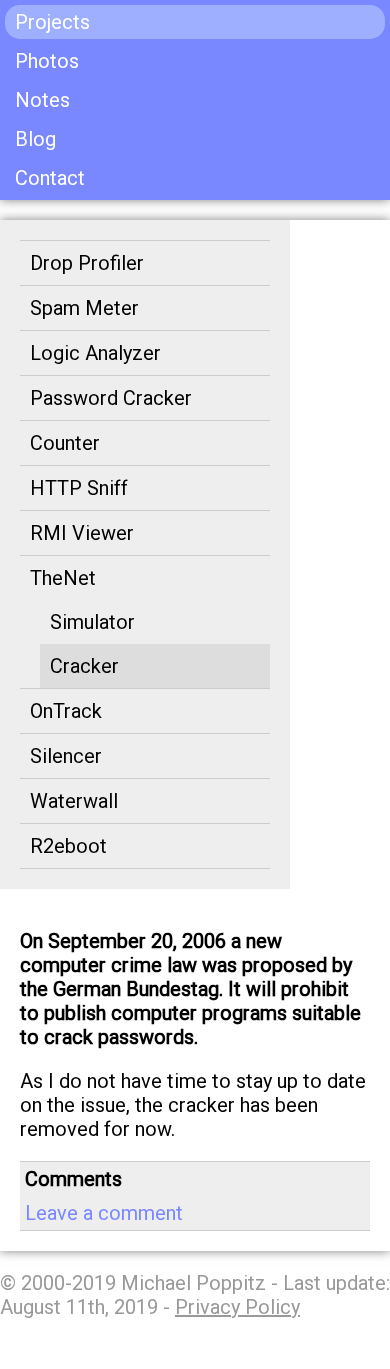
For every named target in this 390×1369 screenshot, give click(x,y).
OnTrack (66, 711)
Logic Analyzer (95, 353)
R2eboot (68, 846)
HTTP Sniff (79, 488)
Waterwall (74, 801)
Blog (35, 139)
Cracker (84, 666)
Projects (52, 22)
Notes (42, 100)
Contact (50, 178)
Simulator (92, 622)
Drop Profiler (87, 263)
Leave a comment (104, 1213)
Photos (47, 61)
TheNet (63, 578)
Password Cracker (111, 398)
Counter (65, 443)
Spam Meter (84, 308)
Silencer (66, 756)
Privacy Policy (237, 1307)
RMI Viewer (82, 533)
